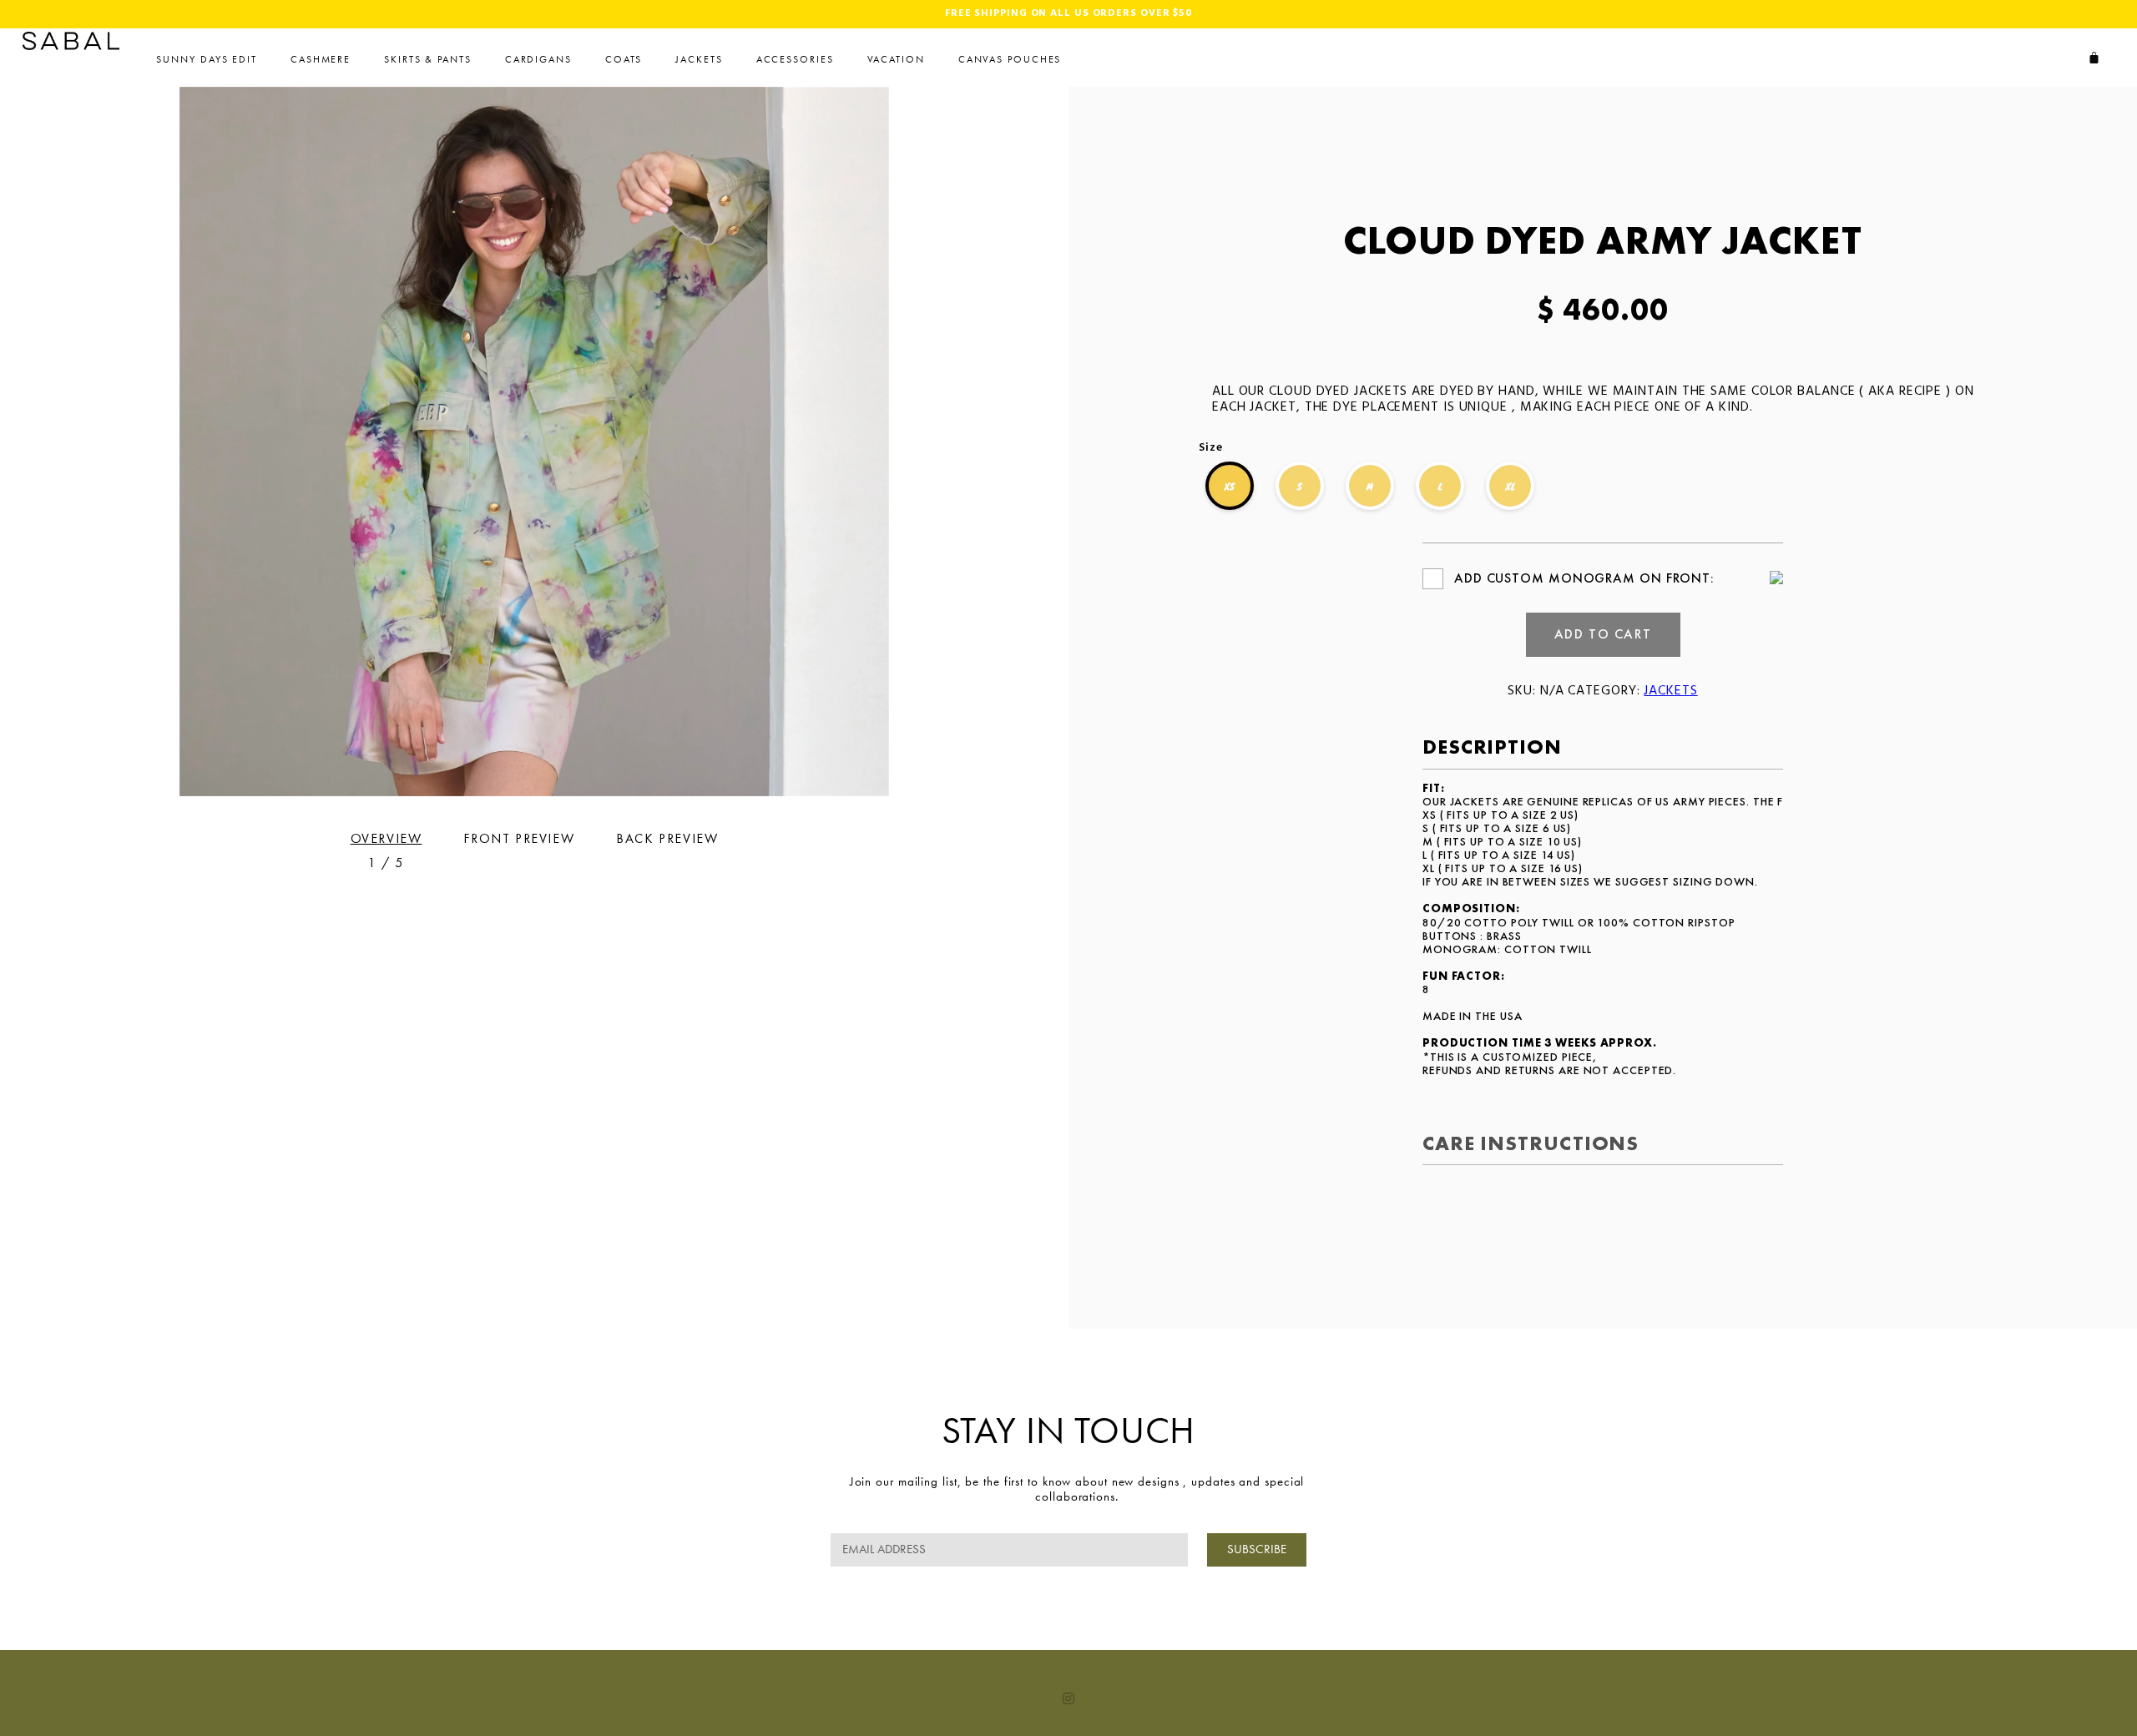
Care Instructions (1531, 1143)
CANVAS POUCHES (1010, 59)
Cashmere (321, 59)
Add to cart (1603, 634)
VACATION (896, 59)
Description (1492, 747)
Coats (624, 59)
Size (1211, 448)
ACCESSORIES (795, 59)
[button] (1039, 442)
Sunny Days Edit (207, 59)
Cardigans (538, 59)
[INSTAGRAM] (1068, 1698)
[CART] (2094, 58)
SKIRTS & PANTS (428, 59)
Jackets (699, 59)
